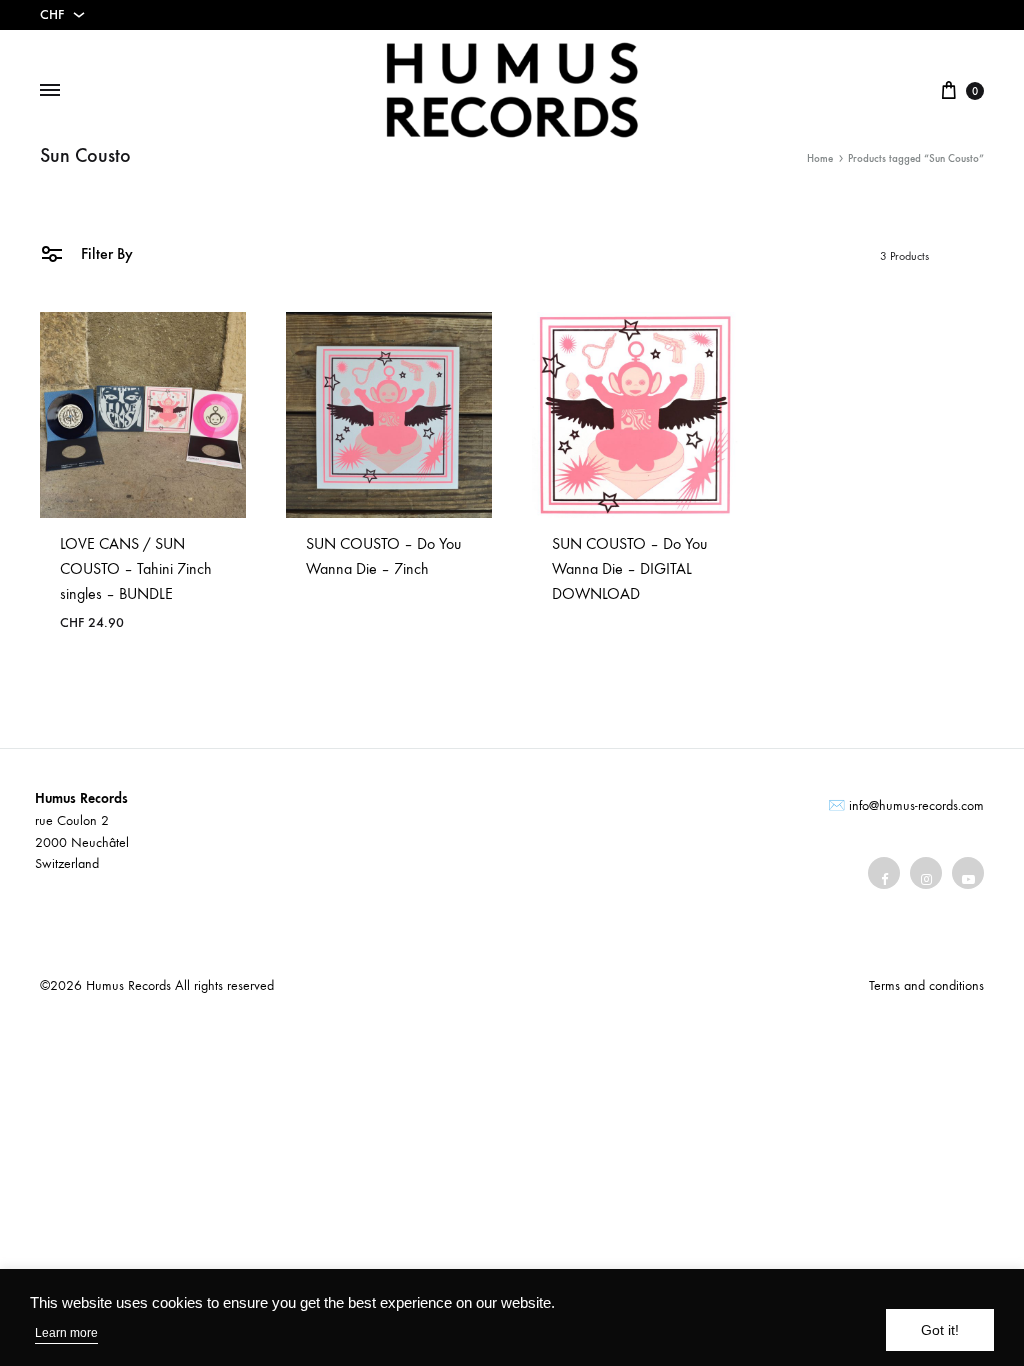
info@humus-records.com (916, 805)
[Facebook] (884, 873)
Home (820, 158)
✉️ (836, 805)
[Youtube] (968, 873)
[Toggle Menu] (50, 91)
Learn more (66, 1333)
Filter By (105, 253)
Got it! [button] (940, 1330)
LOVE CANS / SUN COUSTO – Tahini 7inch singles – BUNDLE (136, 568)
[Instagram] (926, 873)
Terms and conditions (926, 985)
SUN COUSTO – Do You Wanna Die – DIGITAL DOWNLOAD (629, 568)
